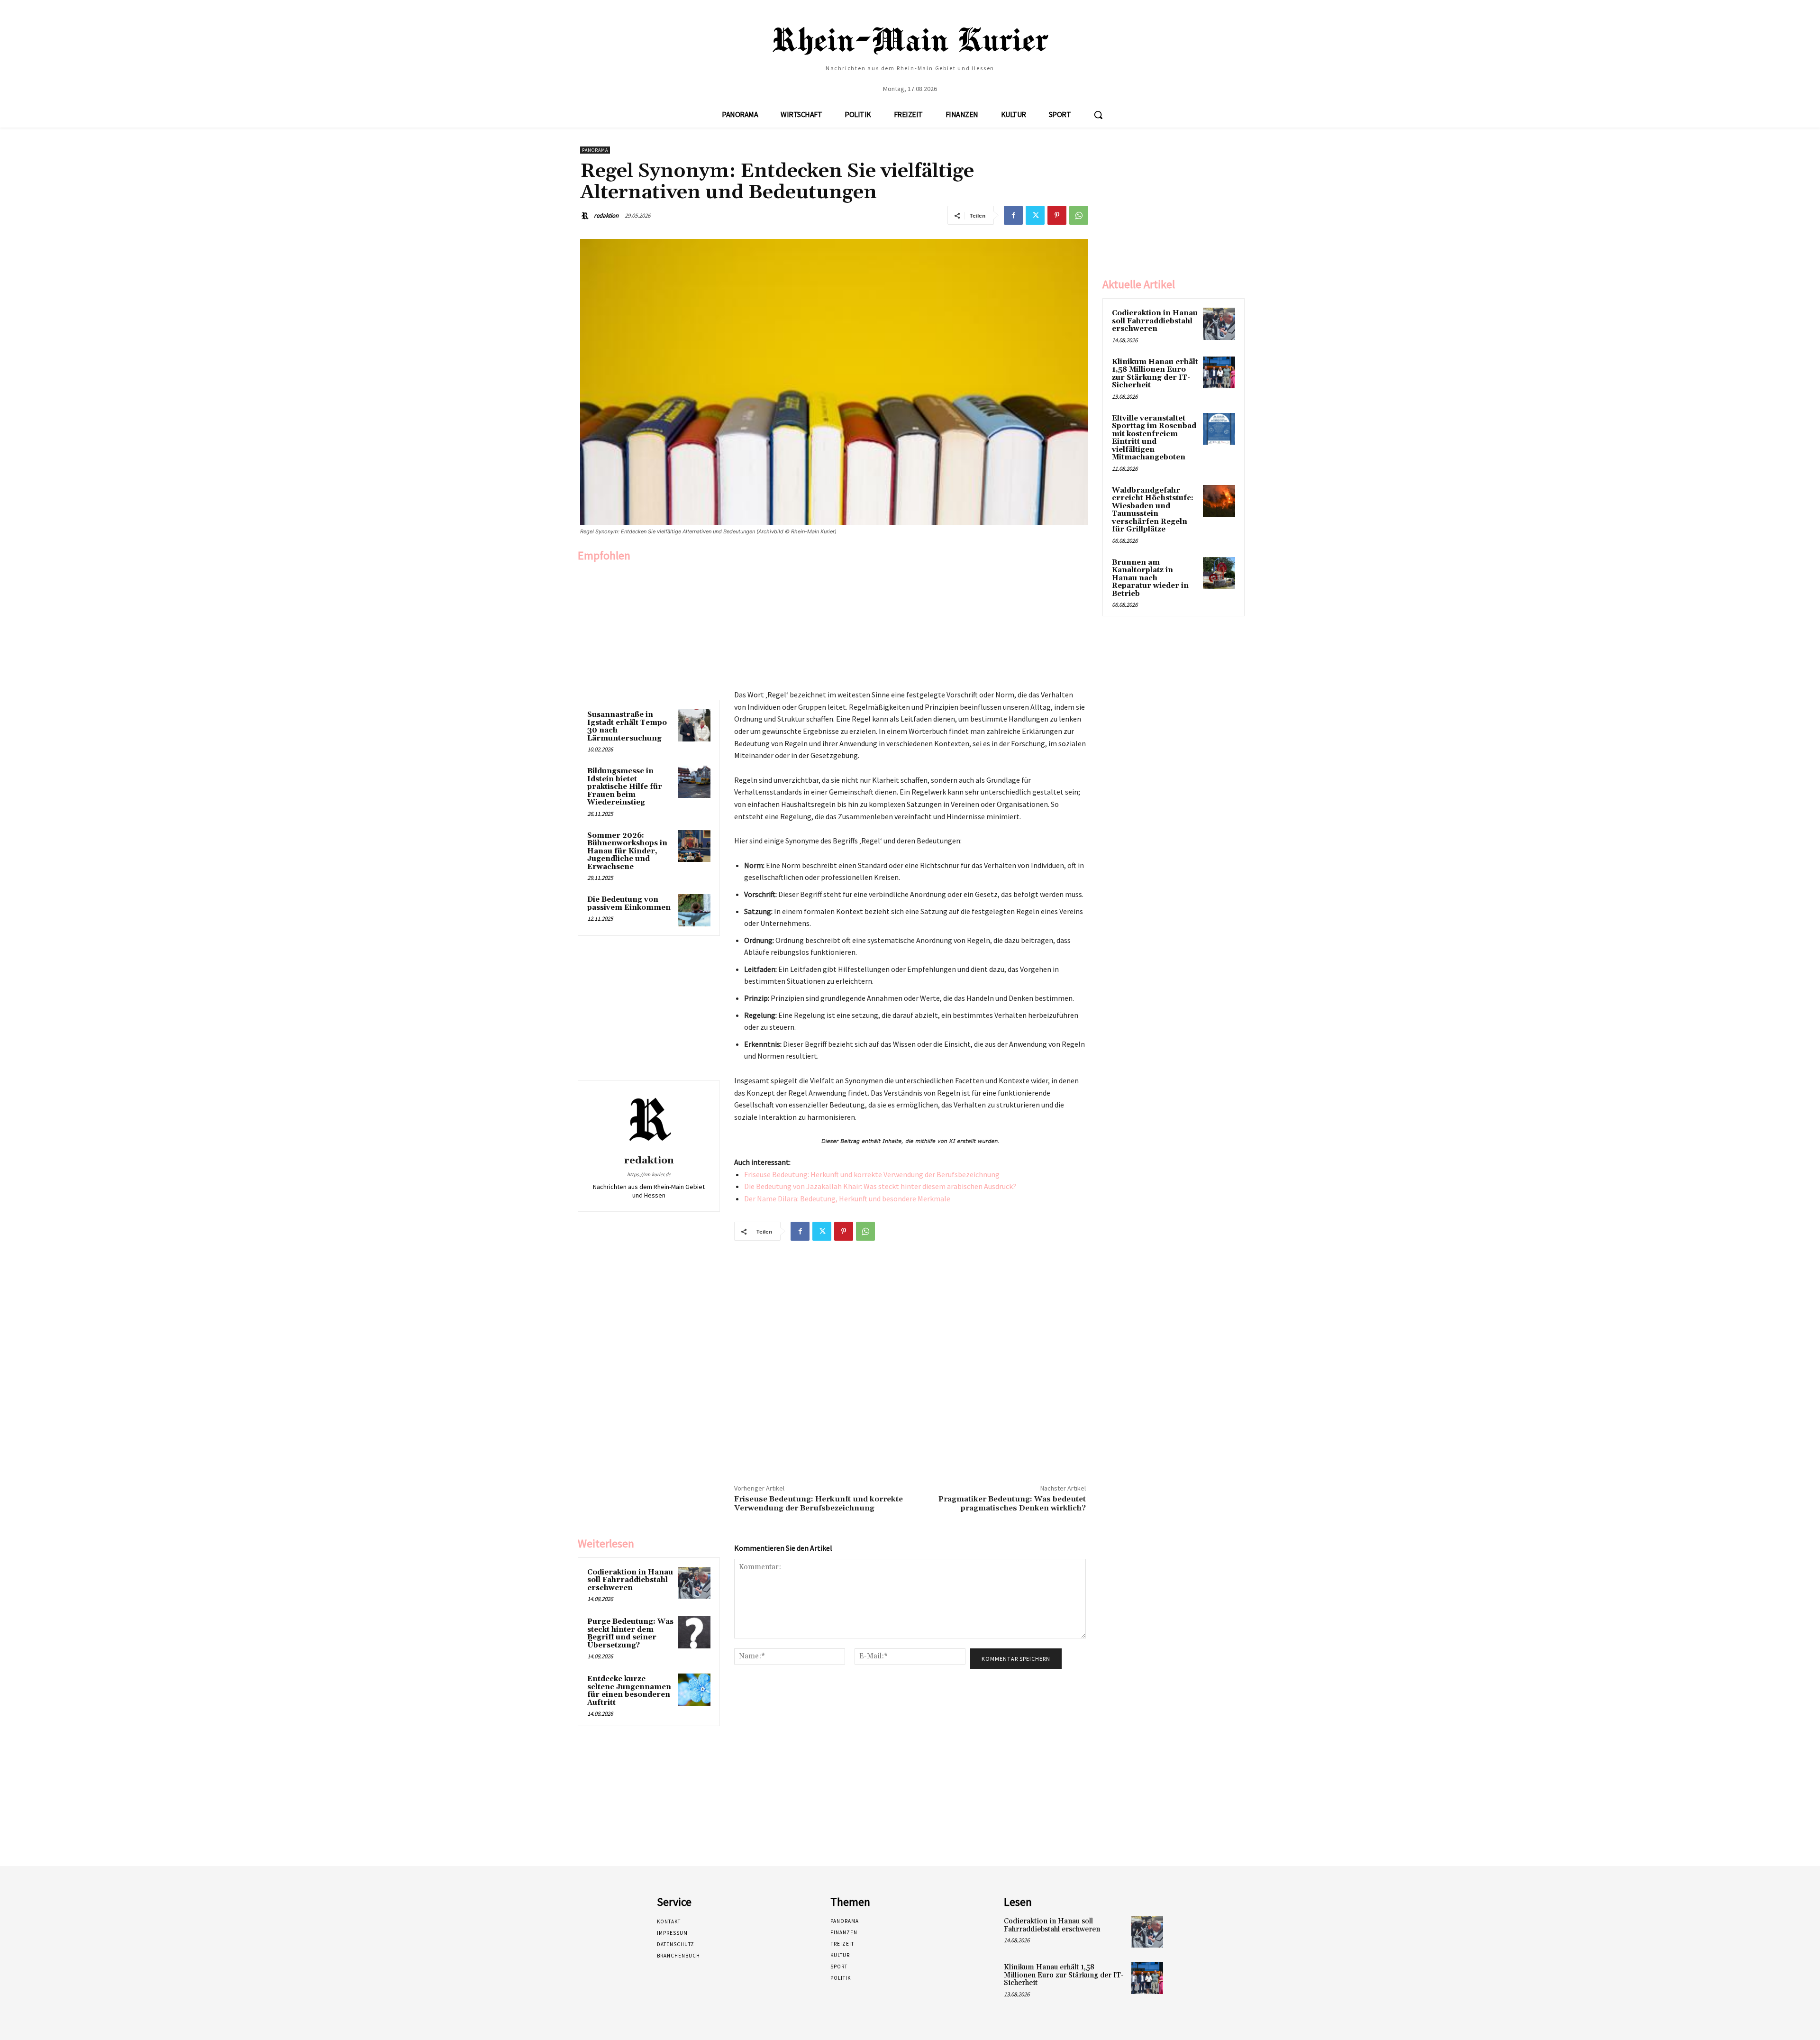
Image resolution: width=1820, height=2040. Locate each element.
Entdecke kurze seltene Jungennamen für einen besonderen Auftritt (629, 1691)
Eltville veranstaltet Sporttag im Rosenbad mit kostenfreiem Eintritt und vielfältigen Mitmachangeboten (1154, 438)
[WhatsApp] (1079, 215)
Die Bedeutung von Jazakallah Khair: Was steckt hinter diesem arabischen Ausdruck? (880, 1186)
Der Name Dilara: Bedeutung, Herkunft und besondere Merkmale (847, 1198)
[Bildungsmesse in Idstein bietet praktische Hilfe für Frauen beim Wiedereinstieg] (694, 782)
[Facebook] (1013, 215)
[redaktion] (586, 216)
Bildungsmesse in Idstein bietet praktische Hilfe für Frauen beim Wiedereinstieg (625, 787)
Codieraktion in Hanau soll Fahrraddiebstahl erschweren (630, 1580)
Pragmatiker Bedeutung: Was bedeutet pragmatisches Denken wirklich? (1012, 1504)
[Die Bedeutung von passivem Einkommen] (694, 910)
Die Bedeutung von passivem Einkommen (629, 904)
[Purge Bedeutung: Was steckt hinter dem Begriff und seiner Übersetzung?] (694, 1632)
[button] (1098, 115)
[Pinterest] (1057, 215)
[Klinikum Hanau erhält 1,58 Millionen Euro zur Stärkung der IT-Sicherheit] (1219, 373)
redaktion (606, 215)
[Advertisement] (649, 629)
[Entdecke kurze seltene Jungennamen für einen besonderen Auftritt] (694, 1690)
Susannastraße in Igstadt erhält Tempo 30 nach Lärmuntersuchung (627, 727)
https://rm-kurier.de (649, 1174)
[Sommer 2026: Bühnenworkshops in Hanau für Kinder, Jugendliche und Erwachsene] (694, 846)
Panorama (595, 150)
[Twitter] (1035, 215)
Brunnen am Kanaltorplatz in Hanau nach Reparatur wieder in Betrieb (1150, 578)
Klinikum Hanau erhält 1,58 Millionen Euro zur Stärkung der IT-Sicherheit (1155, 374)
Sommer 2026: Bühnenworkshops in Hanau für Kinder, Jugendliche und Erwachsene (627, 851)
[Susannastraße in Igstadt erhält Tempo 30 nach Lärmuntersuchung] (694, 725)
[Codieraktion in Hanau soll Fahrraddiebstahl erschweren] (694, 1583)
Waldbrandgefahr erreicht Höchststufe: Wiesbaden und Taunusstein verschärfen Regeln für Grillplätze (1153, 510)
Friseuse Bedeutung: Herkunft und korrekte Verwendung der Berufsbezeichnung (872, 1174)
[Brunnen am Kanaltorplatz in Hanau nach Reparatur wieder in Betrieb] (1219, 573)
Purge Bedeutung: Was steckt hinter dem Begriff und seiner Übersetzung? (630, 1633)
